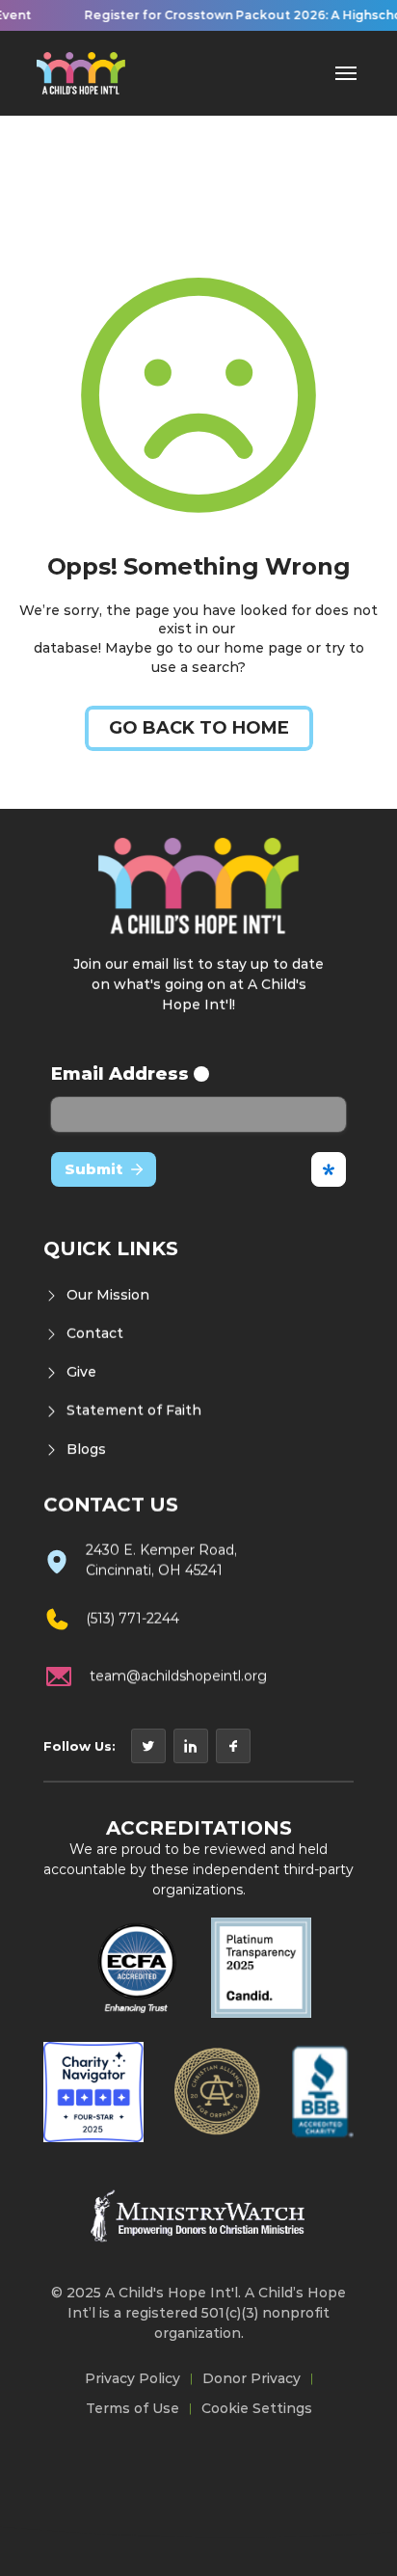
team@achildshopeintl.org (178, 1676)
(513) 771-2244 (132, 1619)
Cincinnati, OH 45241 (154, 1570)
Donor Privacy (251, 2378)
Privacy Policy (132, 2378)
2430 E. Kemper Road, (161, 1550)
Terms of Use (132, 2408)
